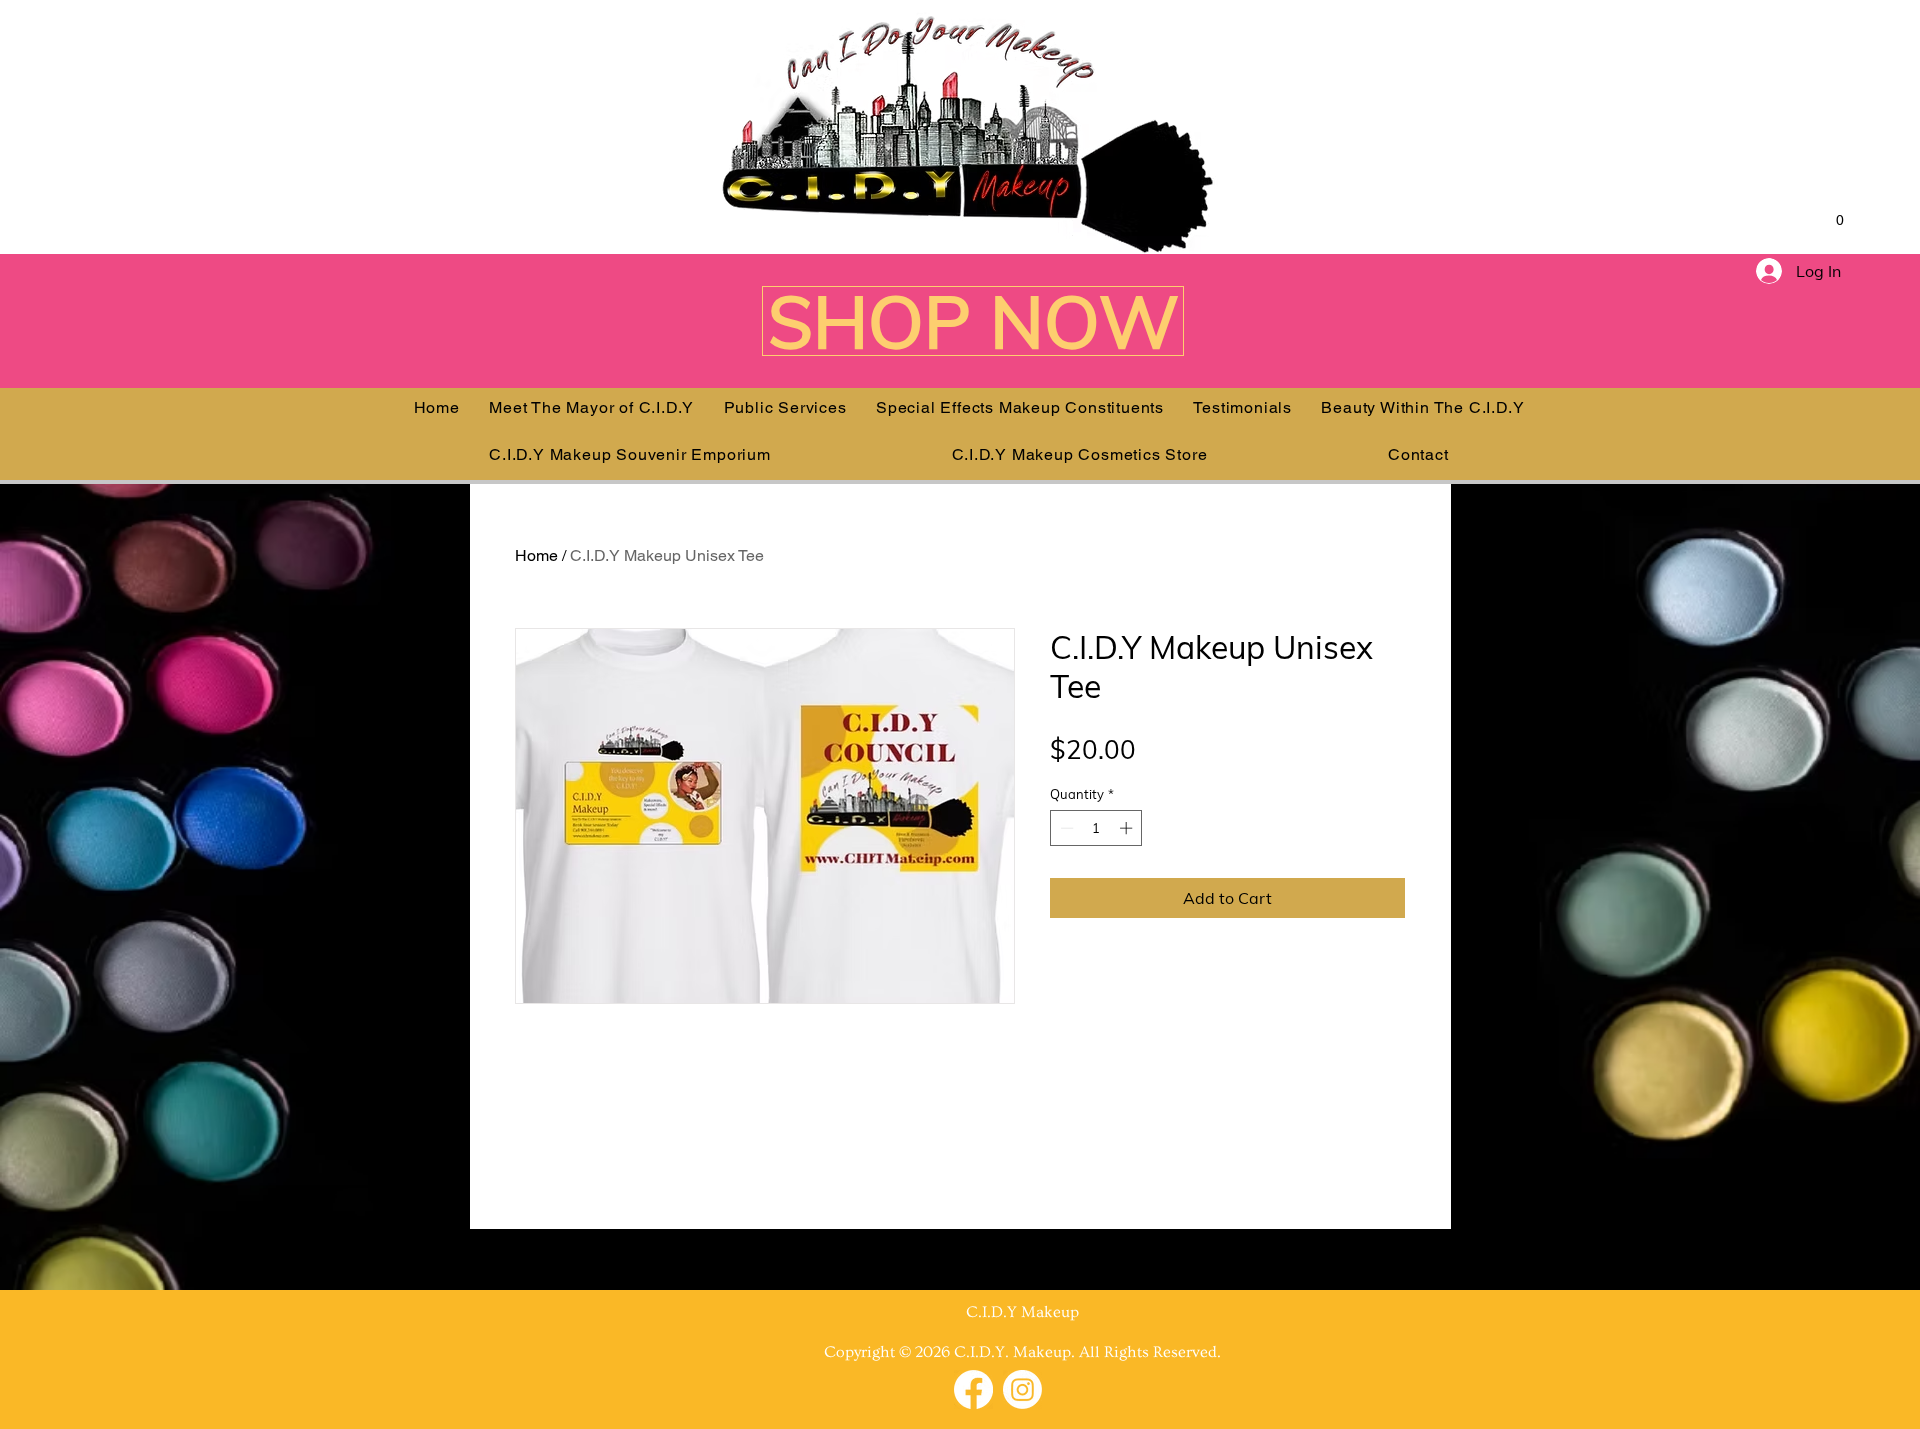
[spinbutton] (1096, 828)
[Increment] (1128, 828)
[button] (1830, 219)
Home (536, 555)
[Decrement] (1065, 828)
